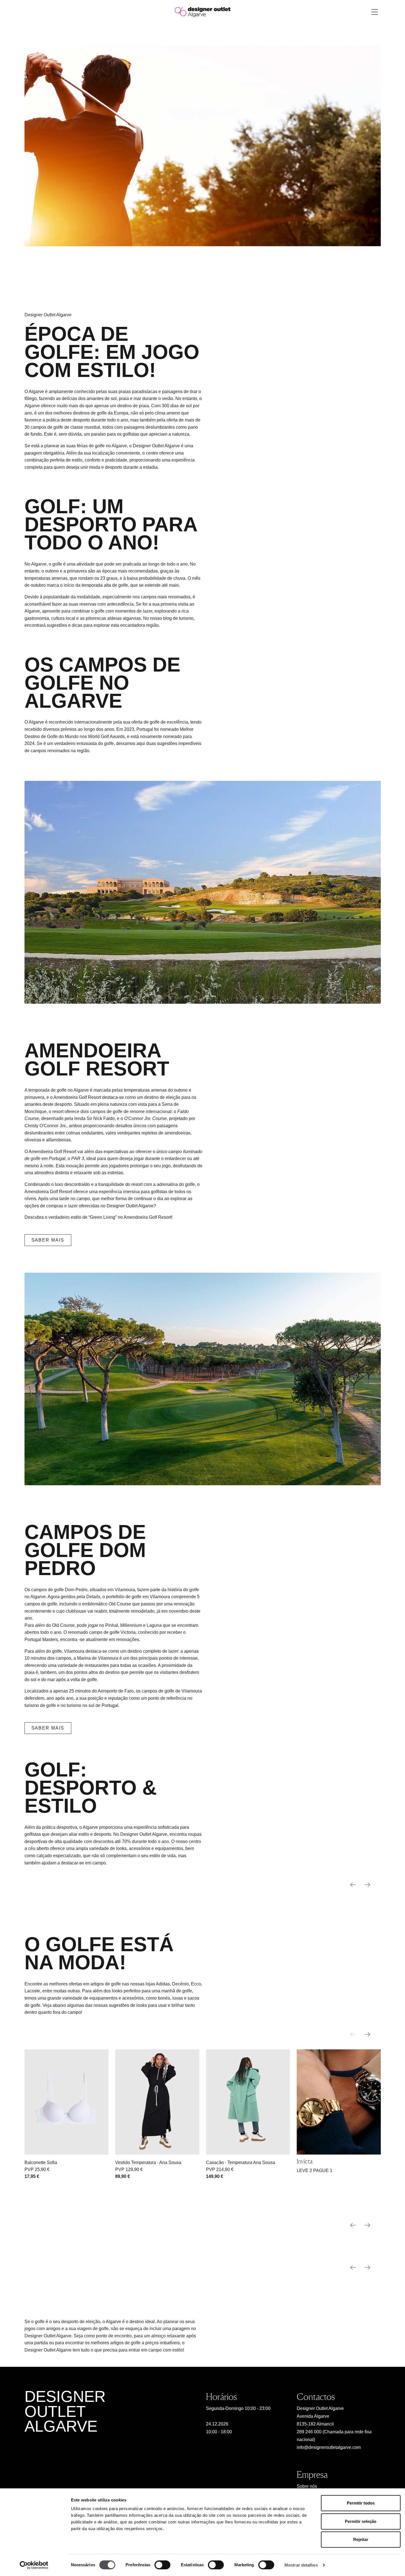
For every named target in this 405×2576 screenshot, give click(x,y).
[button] (367, 2034)
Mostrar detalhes (301, 2565)
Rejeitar (361, 2539)
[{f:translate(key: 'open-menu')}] (375, 12)
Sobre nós (307, 2486)
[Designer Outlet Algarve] (203, 12)
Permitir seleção (361, 2521)
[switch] (162, 2565)
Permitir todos (361, 2503)
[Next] (367, 1885)
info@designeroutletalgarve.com (329, 2447)
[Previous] (353, 1885)
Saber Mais (48, 1240)
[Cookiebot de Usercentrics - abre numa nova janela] (34, 2565)
